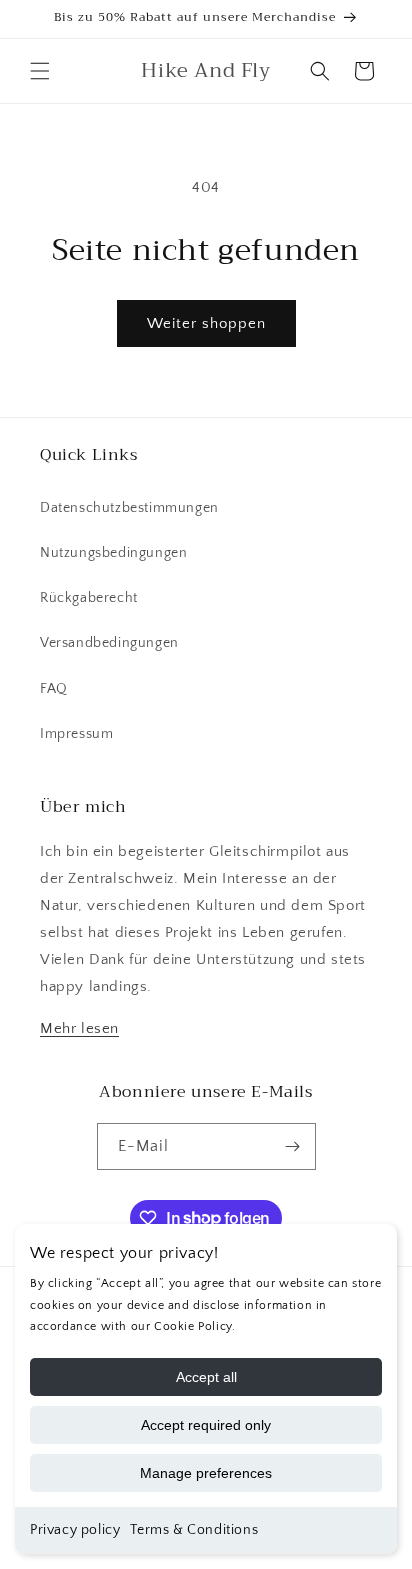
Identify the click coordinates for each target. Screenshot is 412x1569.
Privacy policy (75, 1530)
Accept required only (206, 1425)
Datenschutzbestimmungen (129, 508)
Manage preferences (206, 1473)
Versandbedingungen (109, 643)
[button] (40, 71)
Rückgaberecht (89, 598)
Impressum (76, 734)
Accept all (206, 1377)
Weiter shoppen (206, 323)
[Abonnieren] (293, 1146)
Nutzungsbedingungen (113, 553)
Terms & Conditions (194, 1530)
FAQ (54, 689)
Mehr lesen (79, 1028)
